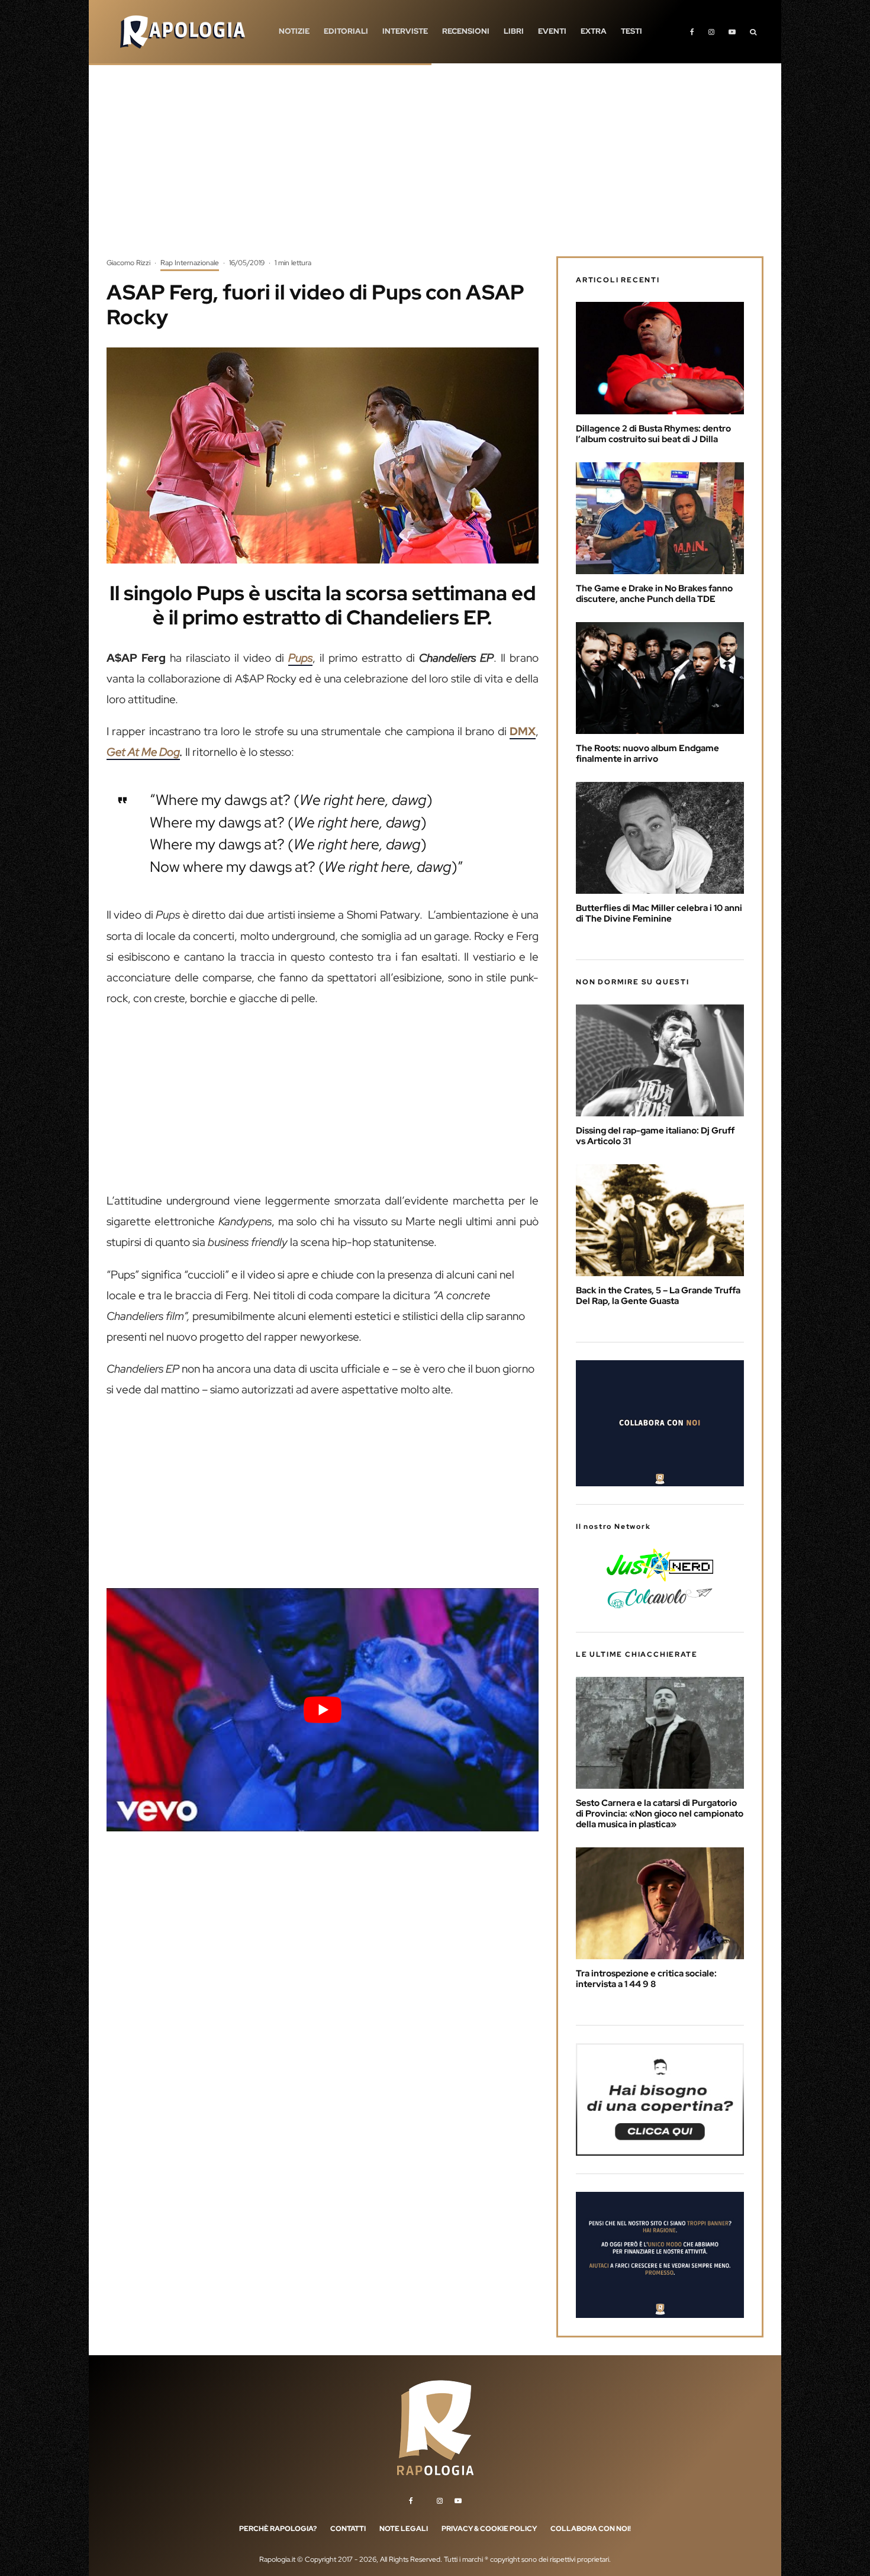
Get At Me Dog (143, 752)
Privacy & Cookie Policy (489, 2529)
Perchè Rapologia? (278, 2529)
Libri (514, 31)
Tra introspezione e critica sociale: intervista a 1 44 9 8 (646, 1979)
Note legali (404, 2529)
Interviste (405, 31)
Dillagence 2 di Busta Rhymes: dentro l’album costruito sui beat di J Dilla (653, 434)
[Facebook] (692, 32)
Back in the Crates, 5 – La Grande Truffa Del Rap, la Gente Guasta (658, 1296)
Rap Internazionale (190, 263)
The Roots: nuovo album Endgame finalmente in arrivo (647, 754)
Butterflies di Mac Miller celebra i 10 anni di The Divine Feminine (659, 913)
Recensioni (466, 31)
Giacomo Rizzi (128, 263)
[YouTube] (732, 32)
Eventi (552, 31)
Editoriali (346, 31)
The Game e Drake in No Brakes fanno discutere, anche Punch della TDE (654, 594)
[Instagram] (711, 32)
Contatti (348, 2529)
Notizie (294, 31)
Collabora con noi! (591, 2529)
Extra (594, 31)
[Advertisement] (435, 169)
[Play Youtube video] (323, 1709)
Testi (631, 31)
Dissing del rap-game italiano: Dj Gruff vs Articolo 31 (655, 1136)
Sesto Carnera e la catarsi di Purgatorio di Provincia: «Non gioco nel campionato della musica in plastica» (660, 1814)
